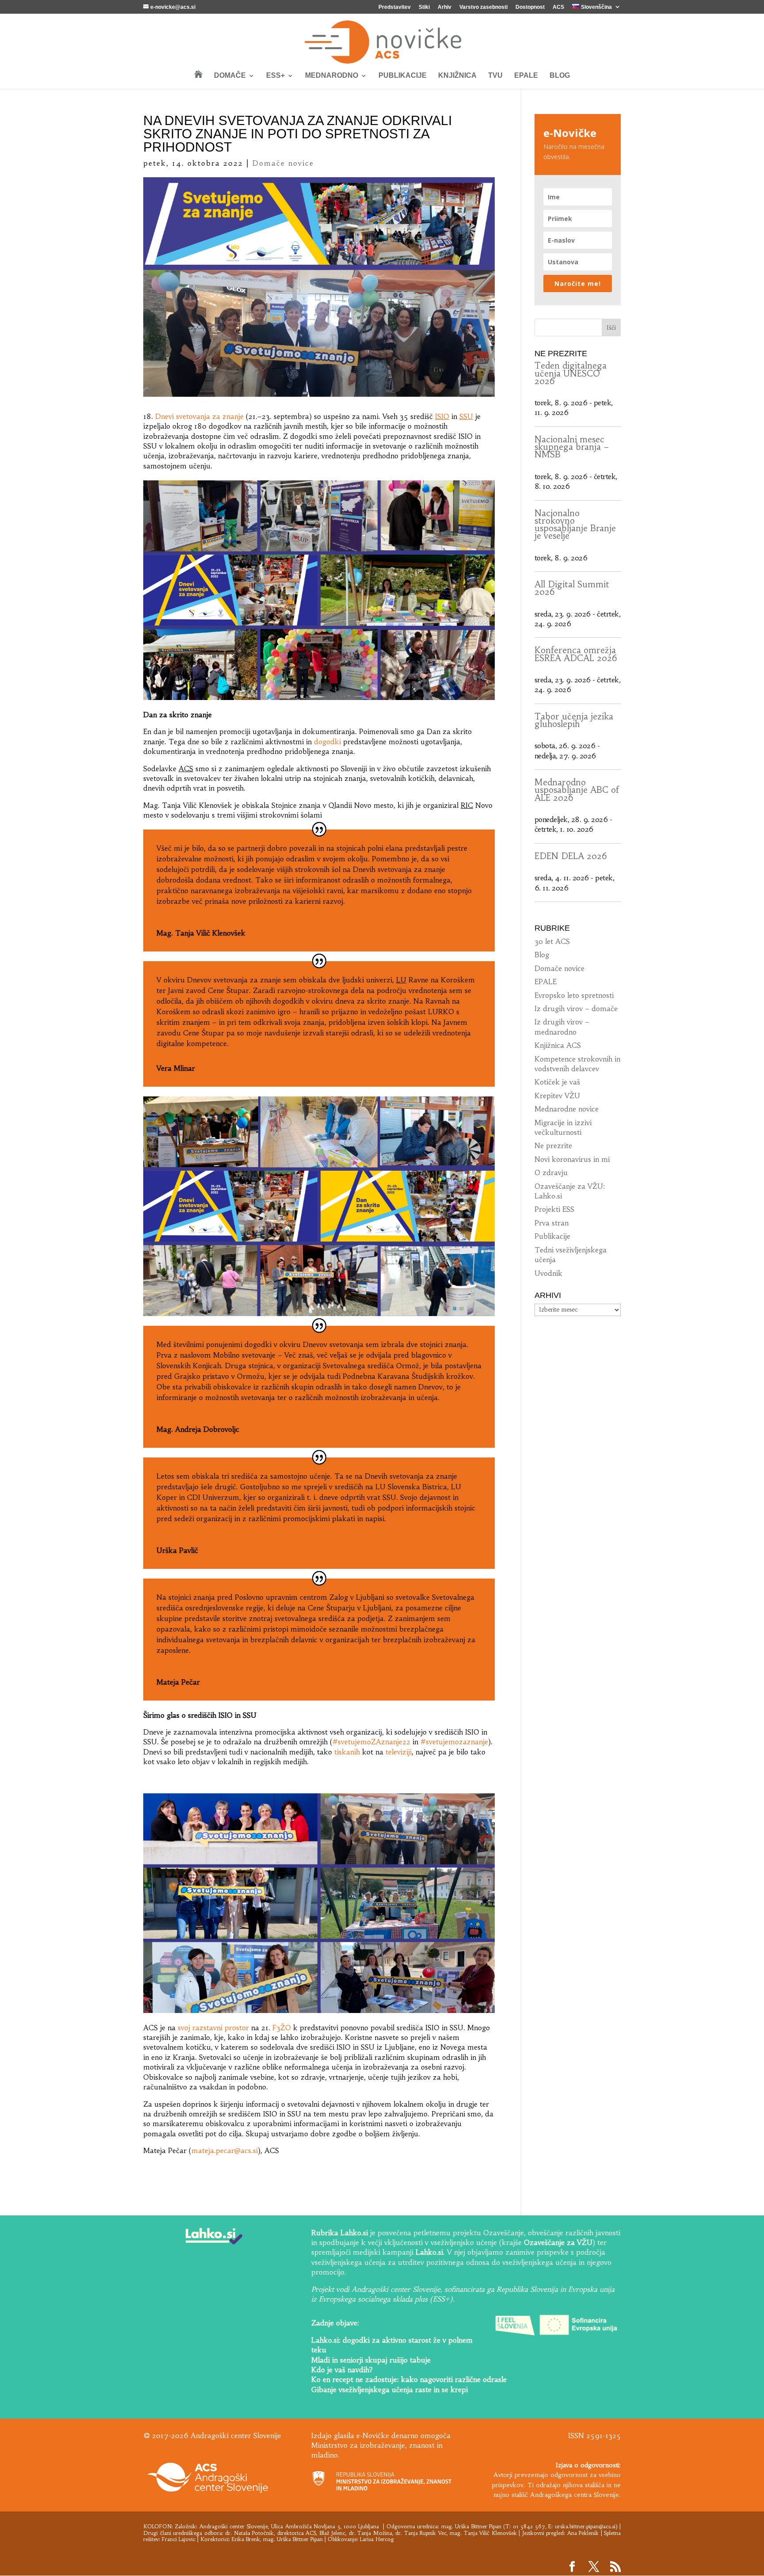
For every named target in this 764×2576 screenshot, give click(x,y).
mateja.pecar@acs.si (225, 2150)
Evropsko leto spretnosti (574, 995)
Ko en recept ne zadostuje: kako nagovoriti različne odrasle (409, 2379)
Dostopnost (530, 7)
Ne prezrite (553, 1145)
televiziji (399, 1752)
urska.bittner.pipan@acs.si (585, 2526)
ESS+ (275, 76)
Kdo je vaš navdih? (342, 2370)
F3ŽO (282, 2028)
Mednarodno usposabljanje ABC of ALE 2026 (577, 790)
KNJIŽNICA (457, 76)
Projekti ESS (554, 1209)
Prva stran (552, 1223)
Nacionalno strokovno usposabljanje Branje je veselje (575, 525)
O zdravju (551, 1172)
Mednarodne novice (567, 1109)
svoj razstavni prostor (213, 2028)
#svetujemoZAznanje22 (371, 1742)
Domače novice (283, 163)
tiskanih (347, 1752)
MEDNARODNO (332, 76)
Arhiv (445, 7)
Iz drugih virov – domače (576, 1008)
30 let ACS (552, 941)
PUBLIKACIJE (403, 76)
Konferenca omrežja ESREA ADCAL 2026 (576, 654)
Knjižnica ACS (558, 1045)
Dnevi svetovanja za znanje (199, 416)
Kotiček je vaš (557, 1082)
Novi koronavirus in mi (572, 1159)
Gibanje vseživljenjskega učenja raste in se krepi (390, 2390)
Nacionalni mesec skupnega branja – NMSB (572, 447)
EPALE (526, 76)
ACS (558, 7)
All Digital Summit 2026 (572, 588)
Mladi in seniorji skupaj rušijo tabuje (371, 2360)
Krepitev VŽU (557, 1096)
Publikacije (552, 1236)
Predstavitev (395, 7)
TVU (495, 76)
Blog (542, 955)
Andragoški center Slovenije (234, 2526)
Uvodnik (548, 1273)
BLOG (560, 76)
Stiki (424, 7)
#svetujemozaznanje (454, 1742)
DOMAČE (230, 76)
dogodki (327, 742)
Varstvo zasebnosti (483, 7)
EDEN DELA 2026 (571, 856)
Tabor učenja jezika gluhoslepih (574, 720)
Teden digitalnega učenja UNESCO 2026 (571, 373)
